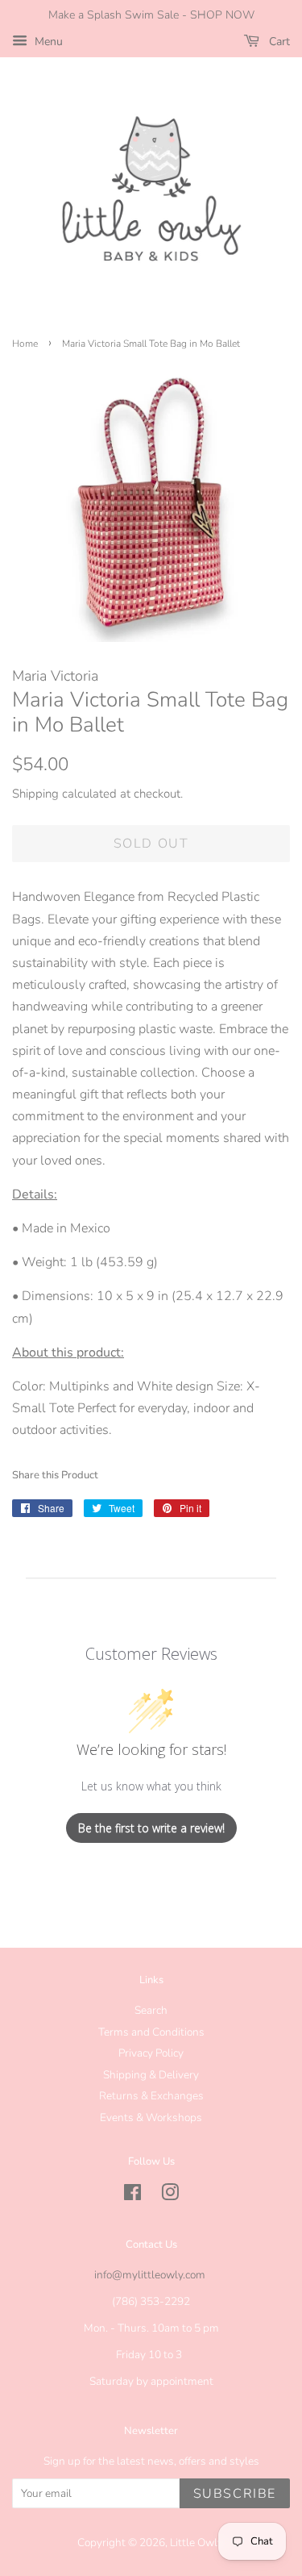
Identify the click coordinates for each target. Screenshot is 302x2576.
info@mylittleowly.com (150, 2275)
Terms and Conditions (151, 2032)
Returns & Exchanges (151, 2096)
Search (151, 2010)
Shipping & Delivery (151, 2075)
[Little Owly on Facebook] (132, 2196)
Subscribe (235, 2494)
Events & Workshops (151, 2117)
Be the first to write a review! (151, 1828)
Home (25, 344)
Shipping (35, 794)
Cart (278, 42)
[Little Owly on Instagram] (170, 2196)
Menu (47, 42)
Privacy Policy (151, 2053)
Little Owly (196, 2543)
